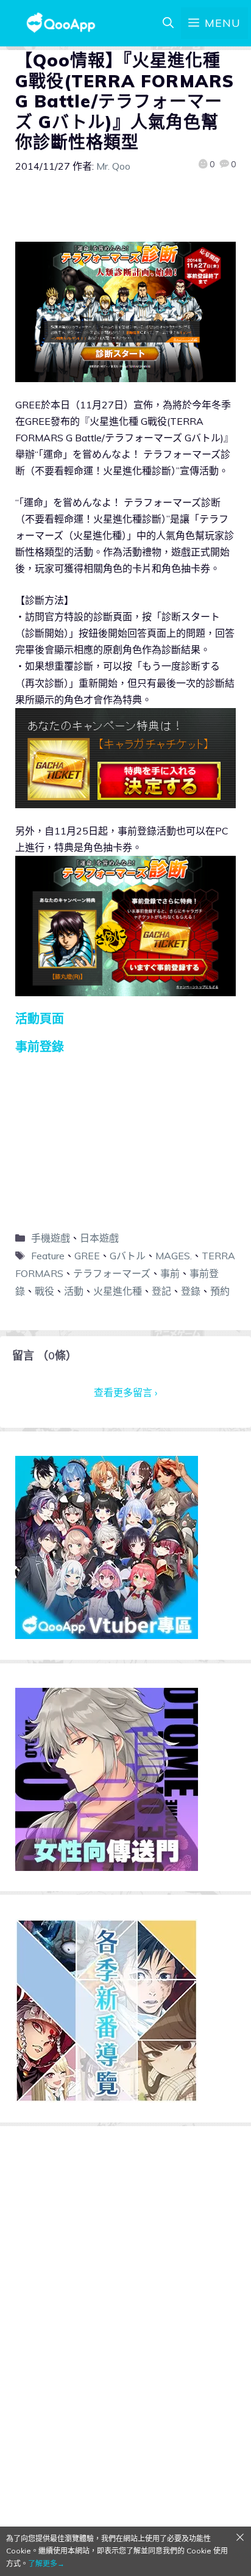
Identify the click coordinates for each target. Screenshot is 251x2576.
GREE (87, 1256)
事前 (170, 1273)
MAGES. (174, 1256)
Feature (48, 1256)
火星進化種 (118, 1291)
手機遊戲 (51, 1238)
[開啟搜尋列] (168, 23)
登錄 (191, 1291)
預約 (220, 1291)
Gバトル (128, 1256)
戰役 (44, 1291)
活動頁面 (40, 1018)
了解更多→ (46, 2563)
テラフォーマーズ (112, 1273)
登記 (161, 1291)
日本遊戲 (99, 1238)
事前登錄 (40, 1047)
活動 (74, 1291)
